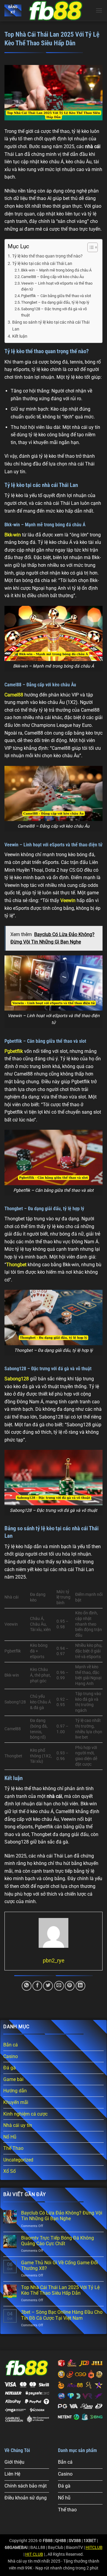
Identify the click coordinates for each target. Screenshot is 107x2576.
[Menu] (99, 10)
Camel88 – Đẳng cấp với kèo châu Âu (52, 277)
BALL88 (38, 2548)
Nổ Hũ (10, 2137)
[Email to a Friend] (59, 1986)
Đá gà (10, 2068)
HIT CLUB (34, 2554)
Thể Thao (13, 2148)
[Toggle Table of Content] (90, 247)
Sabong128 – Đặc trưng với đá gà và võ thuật (54, 312)
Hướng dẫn (15, 2091)
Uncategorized (18, 2160)
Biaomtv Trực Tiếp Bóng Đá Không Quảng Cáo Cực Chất (58, 2241)
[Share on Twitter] (48, 1986)
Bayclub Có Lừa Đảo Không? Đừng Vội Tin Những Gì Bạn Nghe (62, 2216)
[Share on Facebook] (37, 1986)
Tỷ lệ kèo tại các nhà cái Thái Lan (42, 264)
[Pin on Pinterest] (70, 1986)
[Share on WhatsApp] (27, 1986)
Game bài (13, 2079)
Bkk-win (13, 535)
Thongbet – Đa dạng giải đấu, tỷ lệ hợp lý (55, 302)
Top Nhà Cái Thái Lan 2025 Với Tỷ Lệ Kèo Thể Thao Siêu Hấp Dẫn (60, 2290)
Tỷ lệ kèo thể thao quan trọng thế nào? (47, 256)
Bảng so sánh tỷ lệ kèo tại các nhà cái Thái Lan (51, 326)
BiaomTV (74, 2548)
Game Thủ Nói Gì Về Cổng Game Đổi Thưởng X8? (59, 2265)
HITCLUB (94, 2548)
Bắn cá (11, 2045)
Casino (11, 2056)
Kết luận (20, 336)
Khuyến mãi (16, 2102)
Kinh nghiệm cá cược (25, 2114)
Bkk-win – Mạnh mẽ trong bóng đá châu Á (56, 270)
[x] (56, 10)
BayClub (56, 2548)
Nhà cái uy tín (18, 2125)
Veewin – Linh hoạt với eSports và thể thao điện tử (57, 286)
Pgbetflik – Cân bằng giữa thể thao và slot (56, 296)
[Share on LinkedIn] (80, 1986)
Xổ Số (10, 2171)
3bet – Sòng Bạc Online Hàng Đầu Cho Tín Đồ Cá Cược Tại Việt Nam (62, 2315)
